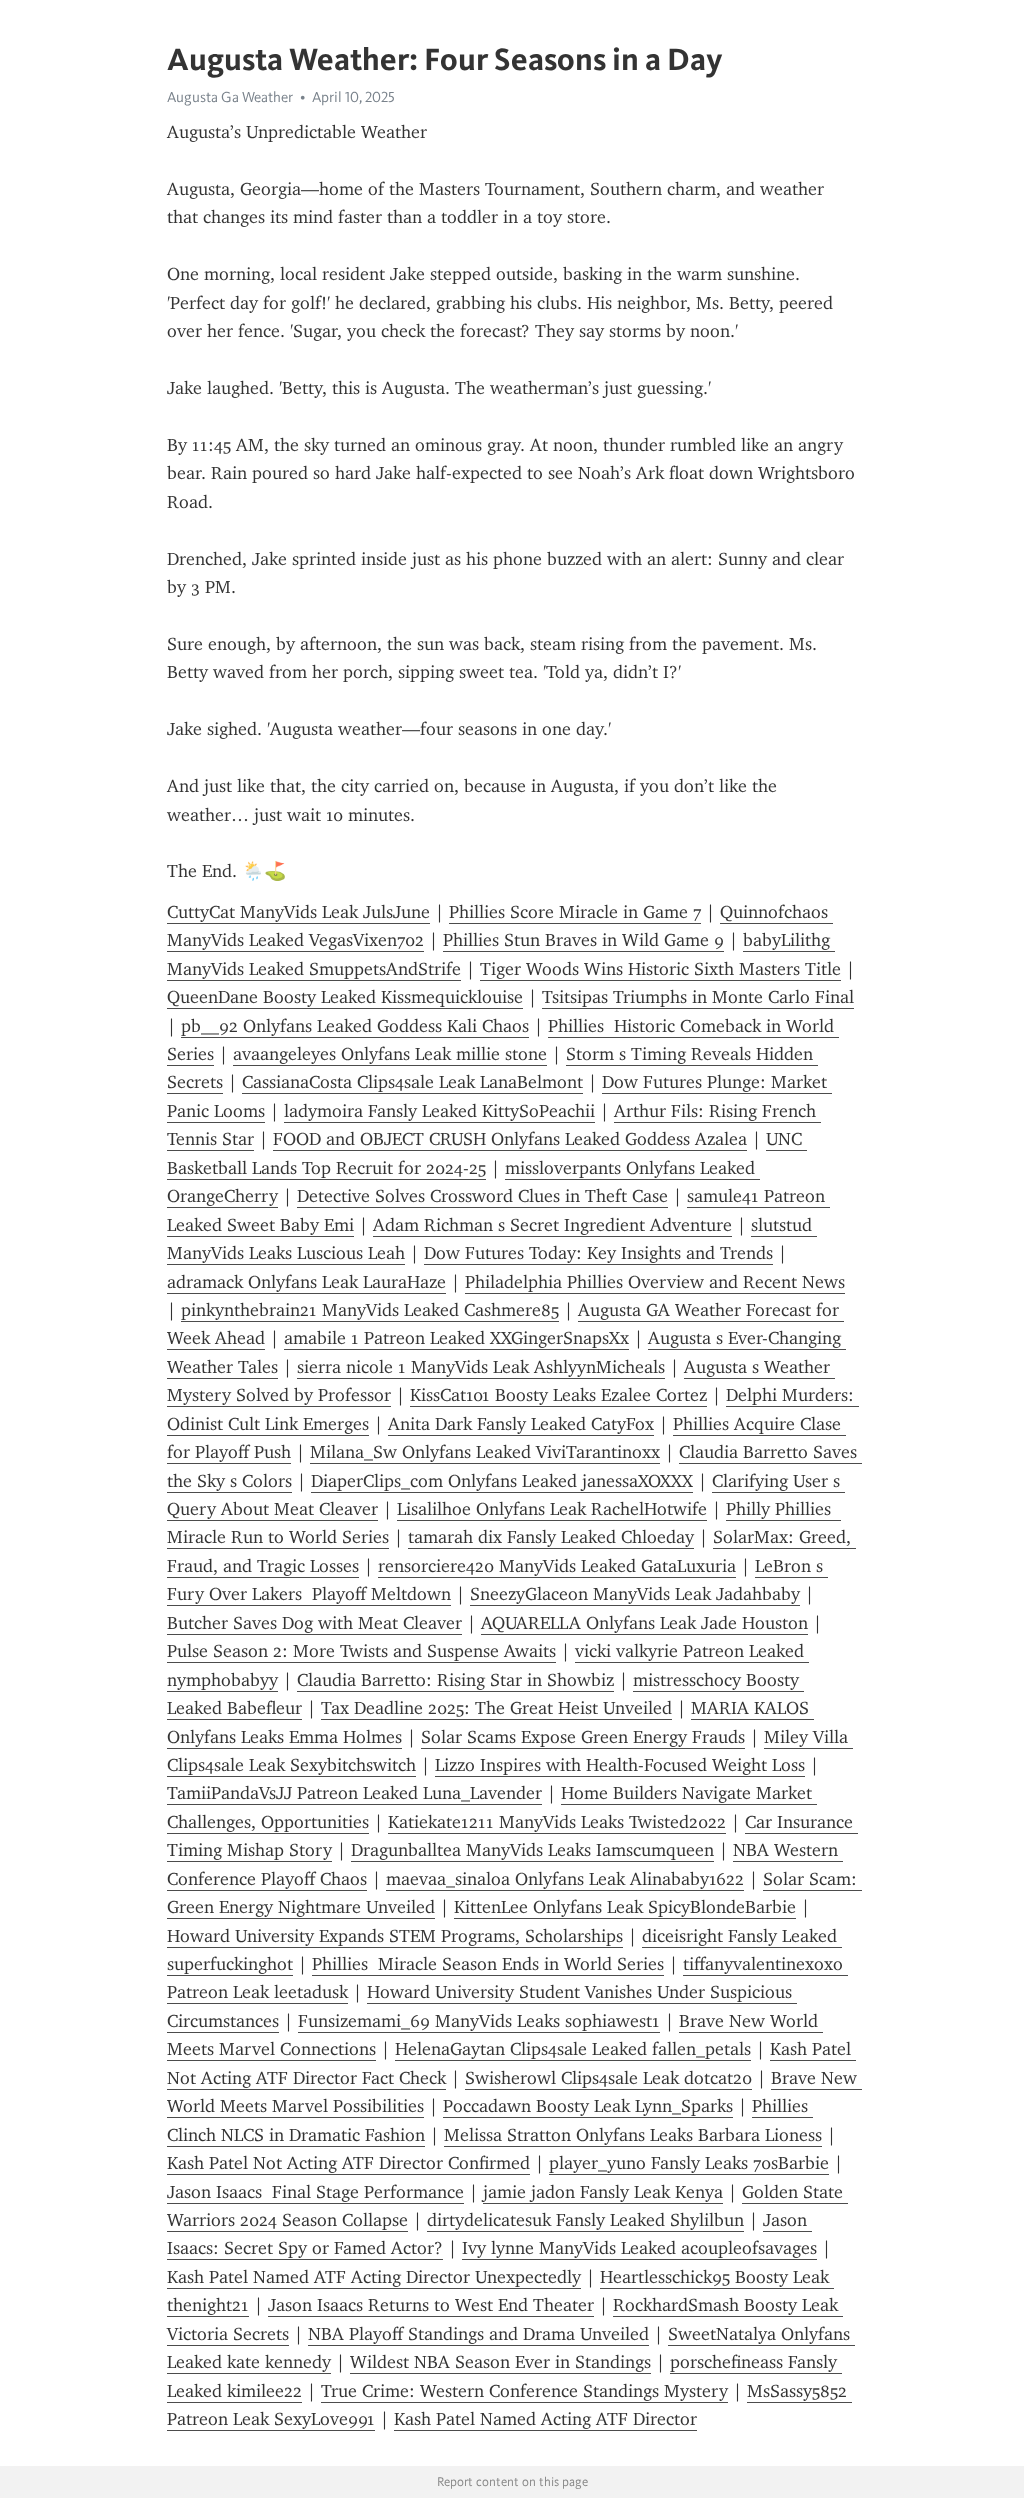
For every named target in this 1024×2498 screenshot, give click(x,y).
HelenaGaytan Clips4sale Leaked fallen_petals (573, 2049)
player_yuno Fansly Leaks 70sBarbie (689, 2163)
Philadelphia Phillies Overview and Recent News (655, 1282)
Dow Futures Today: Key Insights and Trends (598, 1253)
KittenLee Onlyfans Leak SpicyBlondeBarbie (625, 1907)
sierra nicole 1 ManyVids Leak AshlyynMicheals (481, 1367)
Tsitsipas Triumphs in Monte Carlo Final (698, 997)
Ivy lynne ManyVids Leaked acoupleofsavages (639, 2248)
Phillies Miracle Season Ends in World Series (488, 1964)
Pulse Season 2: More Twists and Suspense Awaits (361, 1651)
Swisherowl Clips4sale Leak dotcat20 (608, 2078)
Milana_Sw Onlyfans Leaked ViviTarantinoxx (485, 1452)
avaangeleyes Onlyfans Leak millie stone (390, 1054)
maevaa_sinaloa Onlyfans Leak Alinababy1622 (565, 1879)
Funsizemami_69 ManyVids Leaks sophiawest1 (479, 2021)
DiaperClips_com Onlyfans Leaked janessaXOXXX (502, 1481)
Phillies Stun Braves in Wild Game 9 (583, 940)
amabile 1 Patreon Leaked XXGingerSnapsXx (456, 1338)
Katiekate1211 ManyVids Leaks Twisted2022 (557, 1822)
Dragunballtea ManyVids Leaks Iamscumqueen (532, 1850)
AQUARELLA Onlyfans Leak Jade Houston (644, 1623)
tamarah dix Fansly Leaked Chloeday (551, 1537)
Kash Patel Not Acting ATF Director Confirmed (348, 2163)
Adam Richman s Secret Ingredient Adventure (552, 1225)
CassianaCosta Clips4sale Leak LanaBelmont (412, 1082)
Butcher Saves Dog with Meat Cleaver (314, 1623)
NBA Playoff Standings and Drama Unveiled (478, 2334)
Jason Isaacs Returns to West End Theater (431, 2305)
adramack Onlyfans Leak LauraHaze (306, 1282)
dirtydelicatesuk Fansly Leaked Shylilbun (585, 2220)
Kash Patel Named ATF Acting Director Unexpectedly (374, 2277)
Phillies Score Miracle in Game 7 (575, 912)
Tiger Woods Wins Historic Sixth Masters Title (660, 969)
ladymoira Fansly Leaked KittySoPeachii (439, 1111)
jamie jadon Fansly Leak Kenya (603, 2192)
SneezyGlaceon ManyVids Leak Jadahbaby (635, 1594)
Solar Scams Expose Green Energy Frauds (583, 1737)
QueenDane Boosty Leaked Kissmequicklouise (345, 997)
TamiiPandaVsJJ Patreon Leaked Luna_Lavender (354, 1793)
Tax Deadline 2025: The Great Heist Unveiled (496, 1708)
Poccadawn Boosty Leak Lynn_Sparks (588, 2106)
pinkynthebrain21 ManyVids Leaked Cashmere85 (370, 1310)
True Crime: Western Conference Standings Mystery (524, 2391)
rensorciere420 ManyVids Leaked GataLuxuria (557, 1566)
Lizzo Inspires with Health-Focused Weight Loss (620, 1765)
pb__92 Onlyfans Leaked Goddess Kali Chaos (355, 1026)
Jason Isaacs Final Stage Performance (315, 2192)
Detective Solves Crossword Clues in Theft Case (482, 1196)
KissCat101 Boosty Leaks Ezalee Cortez (558, 1395)
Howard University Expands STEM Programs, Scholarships (395, 1936)
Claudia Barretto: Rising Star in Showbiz (455, 1680)
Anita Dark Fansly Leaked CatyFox (521, 1424)
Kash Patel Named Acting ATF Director (545, 2419)
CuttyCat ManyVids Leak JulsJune (298, 912)
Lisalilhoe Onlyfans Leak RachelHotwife (552, 1509)
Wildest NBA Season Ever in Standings (500, 2362)
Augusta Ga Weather (230, 97)
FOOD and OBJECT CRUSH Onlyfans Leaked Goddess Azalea (510, 1139)
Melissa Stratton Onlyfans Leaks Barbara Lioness (633, 2135)
